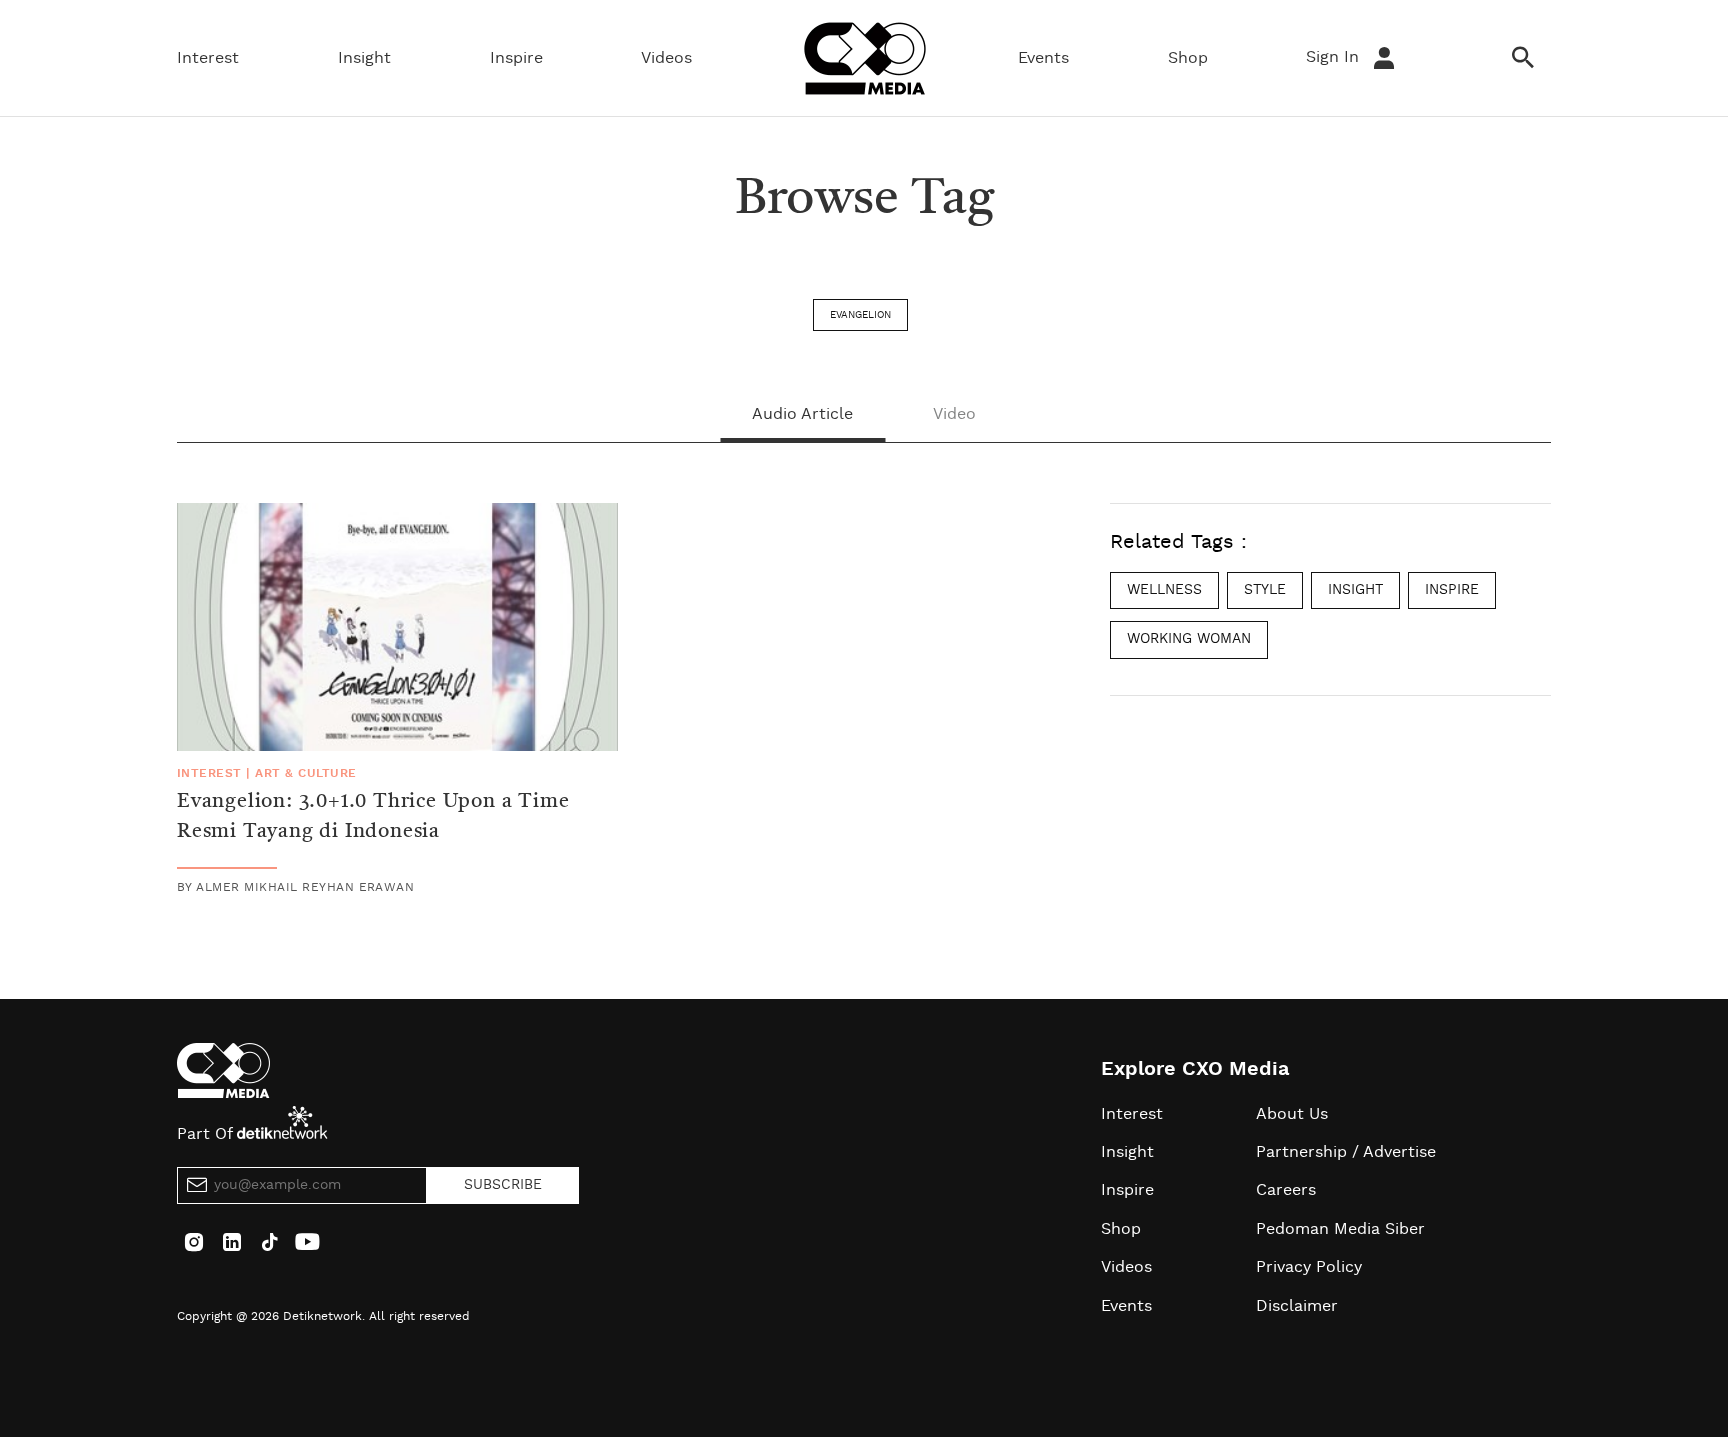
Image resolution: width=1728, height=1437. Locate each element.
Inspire (516, 58)
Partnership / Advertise (1346, 1152)
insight (1355, 590)
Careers (1286, 1190)
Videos (666, 58)
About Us (1292, 1114)
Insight (364, 58)
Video (954, 414)
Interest (208, 58)
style (1265, 590)
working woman (1189, 639)
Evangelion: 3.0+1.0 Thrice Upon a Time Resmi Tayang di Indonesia (373, 817)
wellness (1164, 590)
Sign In (1335, 57)
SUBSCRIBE (503, 1185)
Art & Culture (305, 773)
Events (1043, 58)
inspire (1452, 590)
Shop (1188, 58)
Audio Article (802, 414)
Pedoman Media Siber (1340, 1229)
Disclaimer (1297, 1306)
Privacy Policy (1309, 1267)
